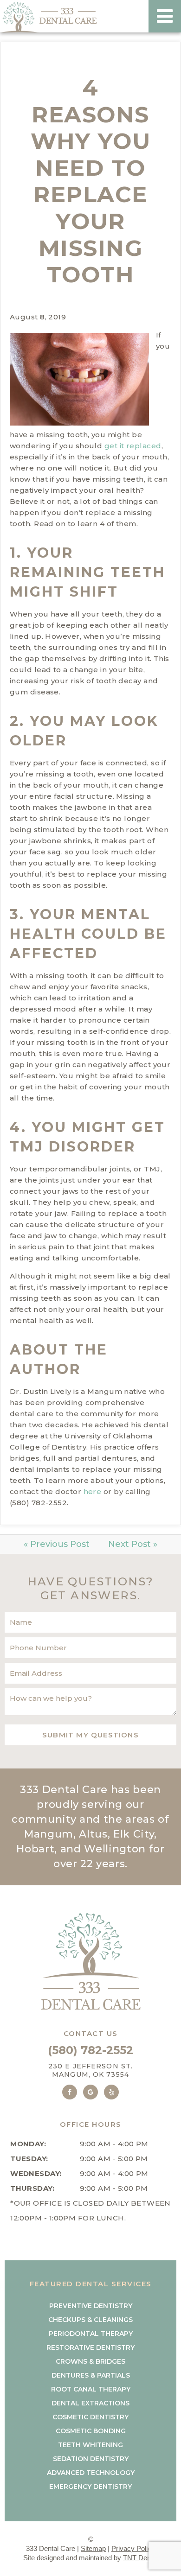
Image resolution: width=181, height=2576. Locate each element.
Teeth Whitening (90, 2445)
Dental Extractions (90, 2403)
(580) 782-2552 (90, 2050)
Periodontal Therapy (91, 2334)
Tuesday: (29, 2159)
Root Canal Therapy (91, 2389)
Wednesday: (36, 2173)
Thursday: (32, 2188)
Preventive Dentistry (91, 2306)
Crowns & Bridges (90, 2361)
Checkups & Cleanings (90, 2320)
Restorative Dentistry (90, 2347)
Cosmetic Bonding (91, 2431)
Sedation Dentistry (91, 2459)
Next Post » (133, 1544)
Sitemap (93, 2548)
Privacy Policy (133, 2548)
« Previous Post (57, 1544)
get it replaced (133, 446)
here (93, 1492)
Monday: (28, 2144)
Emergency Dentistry (90, 2487)
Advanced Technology (91, 2473)
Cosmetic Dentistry (90, 2417)
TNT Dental (140, 2558)
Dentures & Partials (91, 2375)
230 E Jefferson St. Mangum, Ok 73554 (90, 2070)
